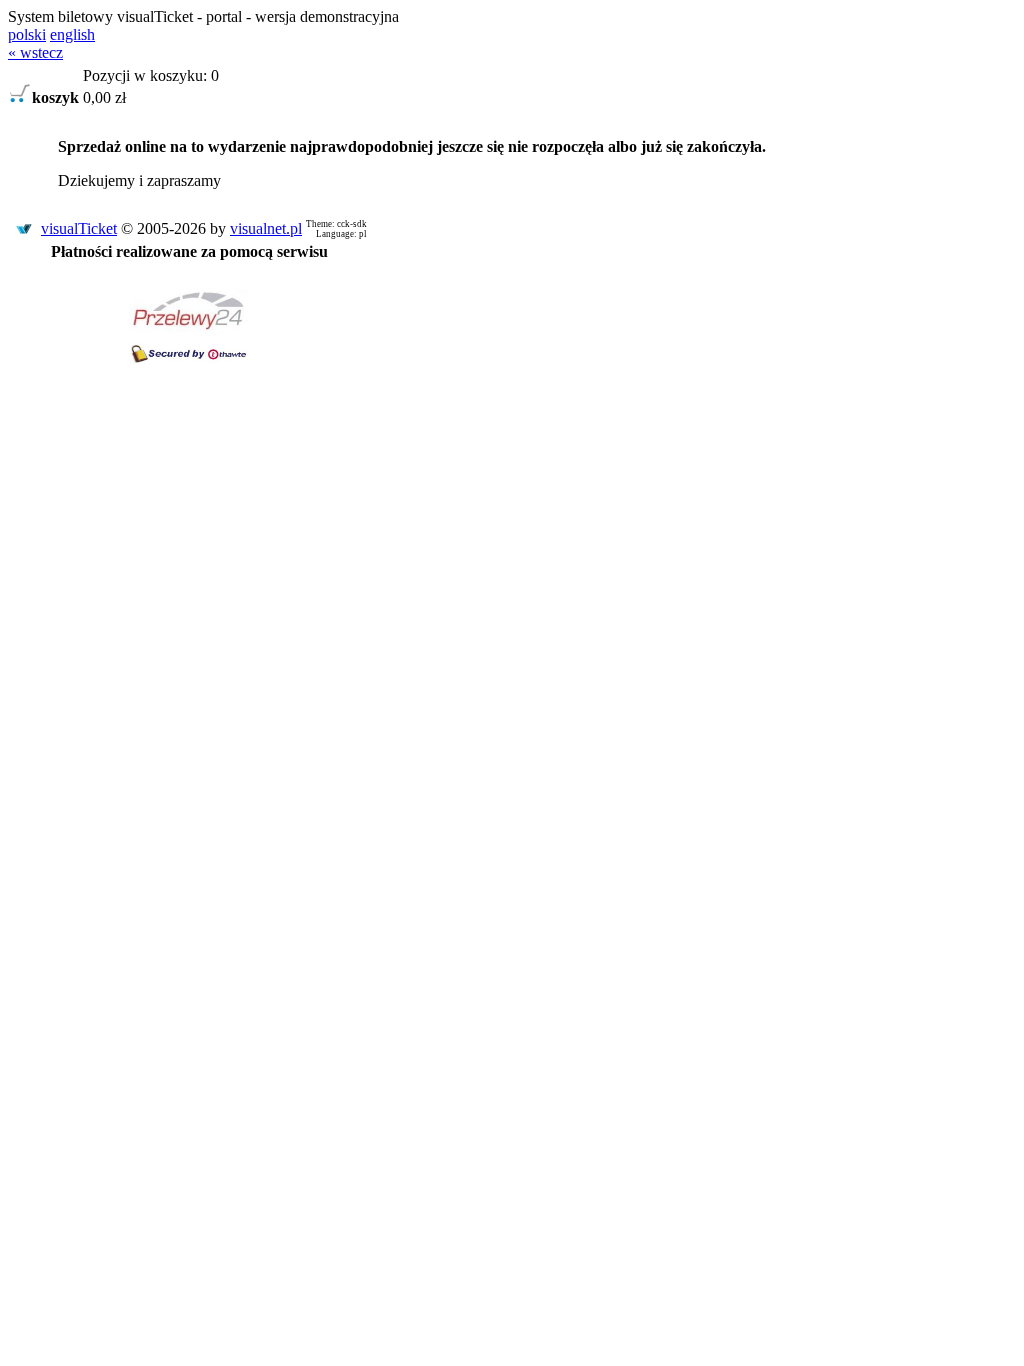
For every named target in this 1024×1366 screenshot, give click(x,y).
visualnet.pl (266, 228)
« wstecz (35, 52)
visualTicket (79, 228)
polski (27, 34)
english (72, 34)
